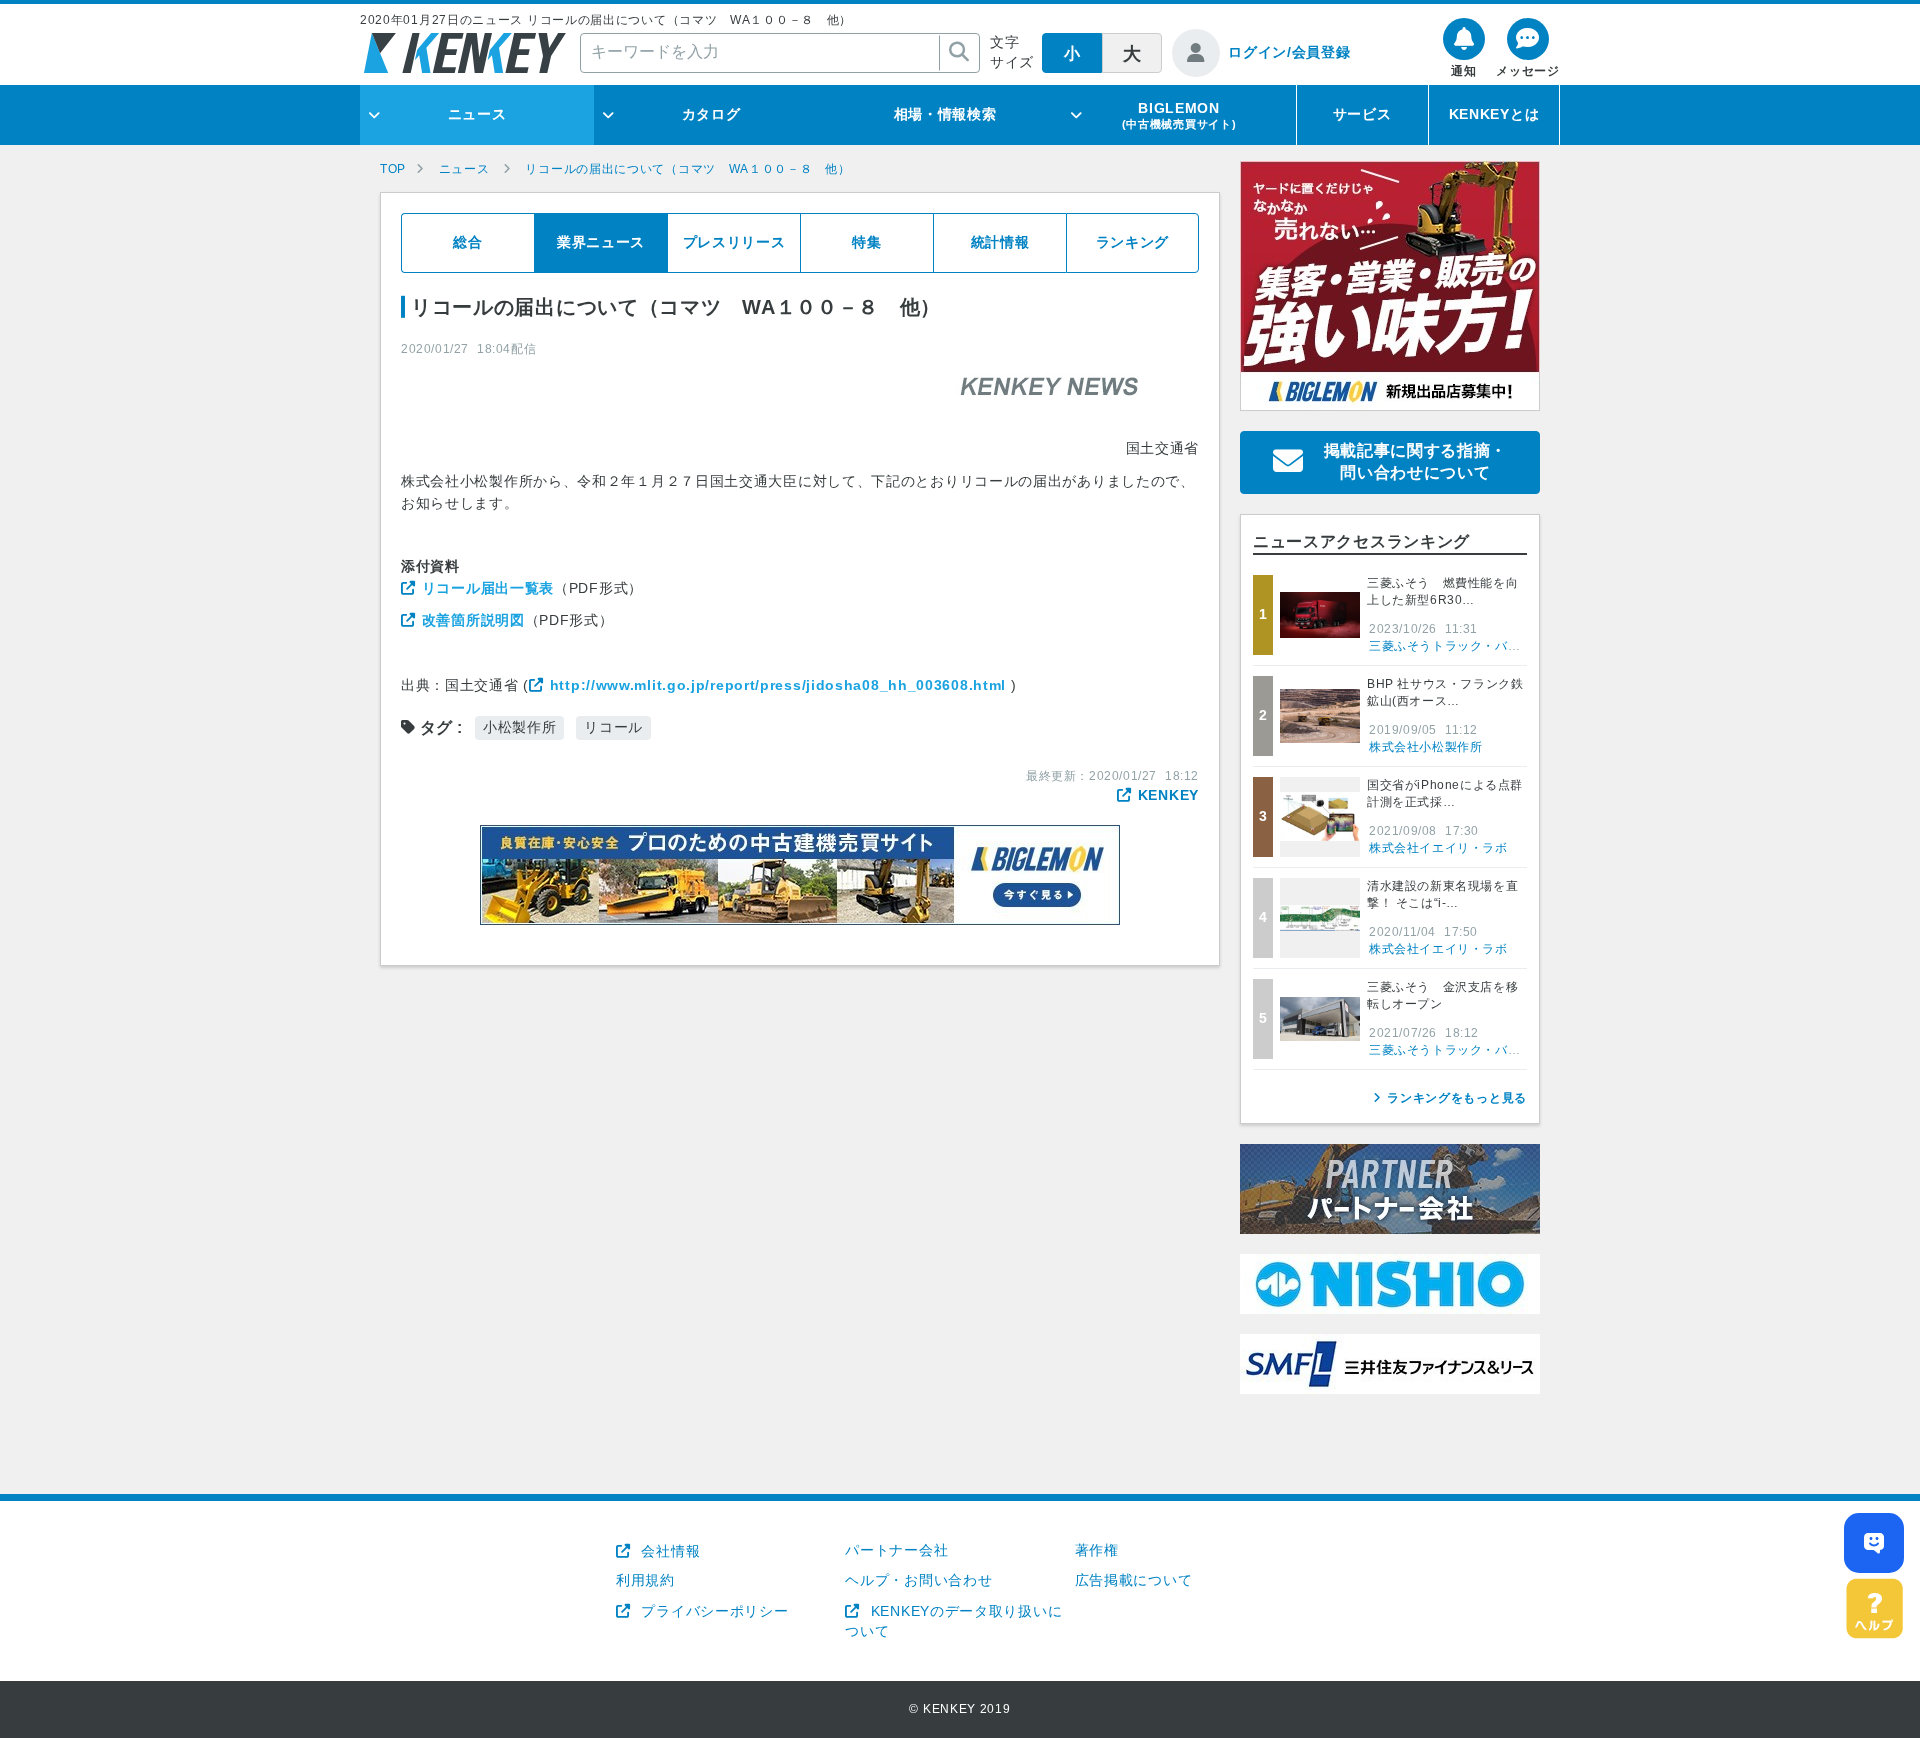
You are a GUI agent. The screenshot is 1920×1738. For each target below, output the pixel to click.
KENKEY (1168, 795)
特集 (866, 242)
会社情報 (668, 1551)
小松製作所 (520, 727)
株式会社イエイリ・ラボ (1438, 848)
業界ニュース (601, 242)
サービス (1362, 114)
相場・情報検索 (945, 114)
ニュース (477, 114)
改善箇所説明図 (473, 620)
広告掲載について (1134, 1580)
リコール (613, 727)
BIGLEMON (1179, 115)
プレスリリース (734, 242)
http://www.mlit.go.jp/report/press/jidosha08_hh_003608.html (778, 685)
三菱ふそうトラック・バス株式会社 (1470, 646)
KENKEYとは (1494, 114)
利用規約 (645, 1580)
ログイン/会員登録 (1289, 52)
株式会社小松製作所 (1425, 747)
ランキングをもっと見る (1457, 1098)
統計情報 (1000, 242)
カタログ (711, 114)
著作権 (1097, 1550)
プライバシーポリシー (712, 1611)
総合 (467, 242)
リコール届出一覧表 (488, 588)
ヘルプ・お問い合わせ (918, 1580)
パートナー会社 (896, 1550)
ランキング (1133, 242)
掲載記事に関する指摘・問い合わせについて (1416, 461)
